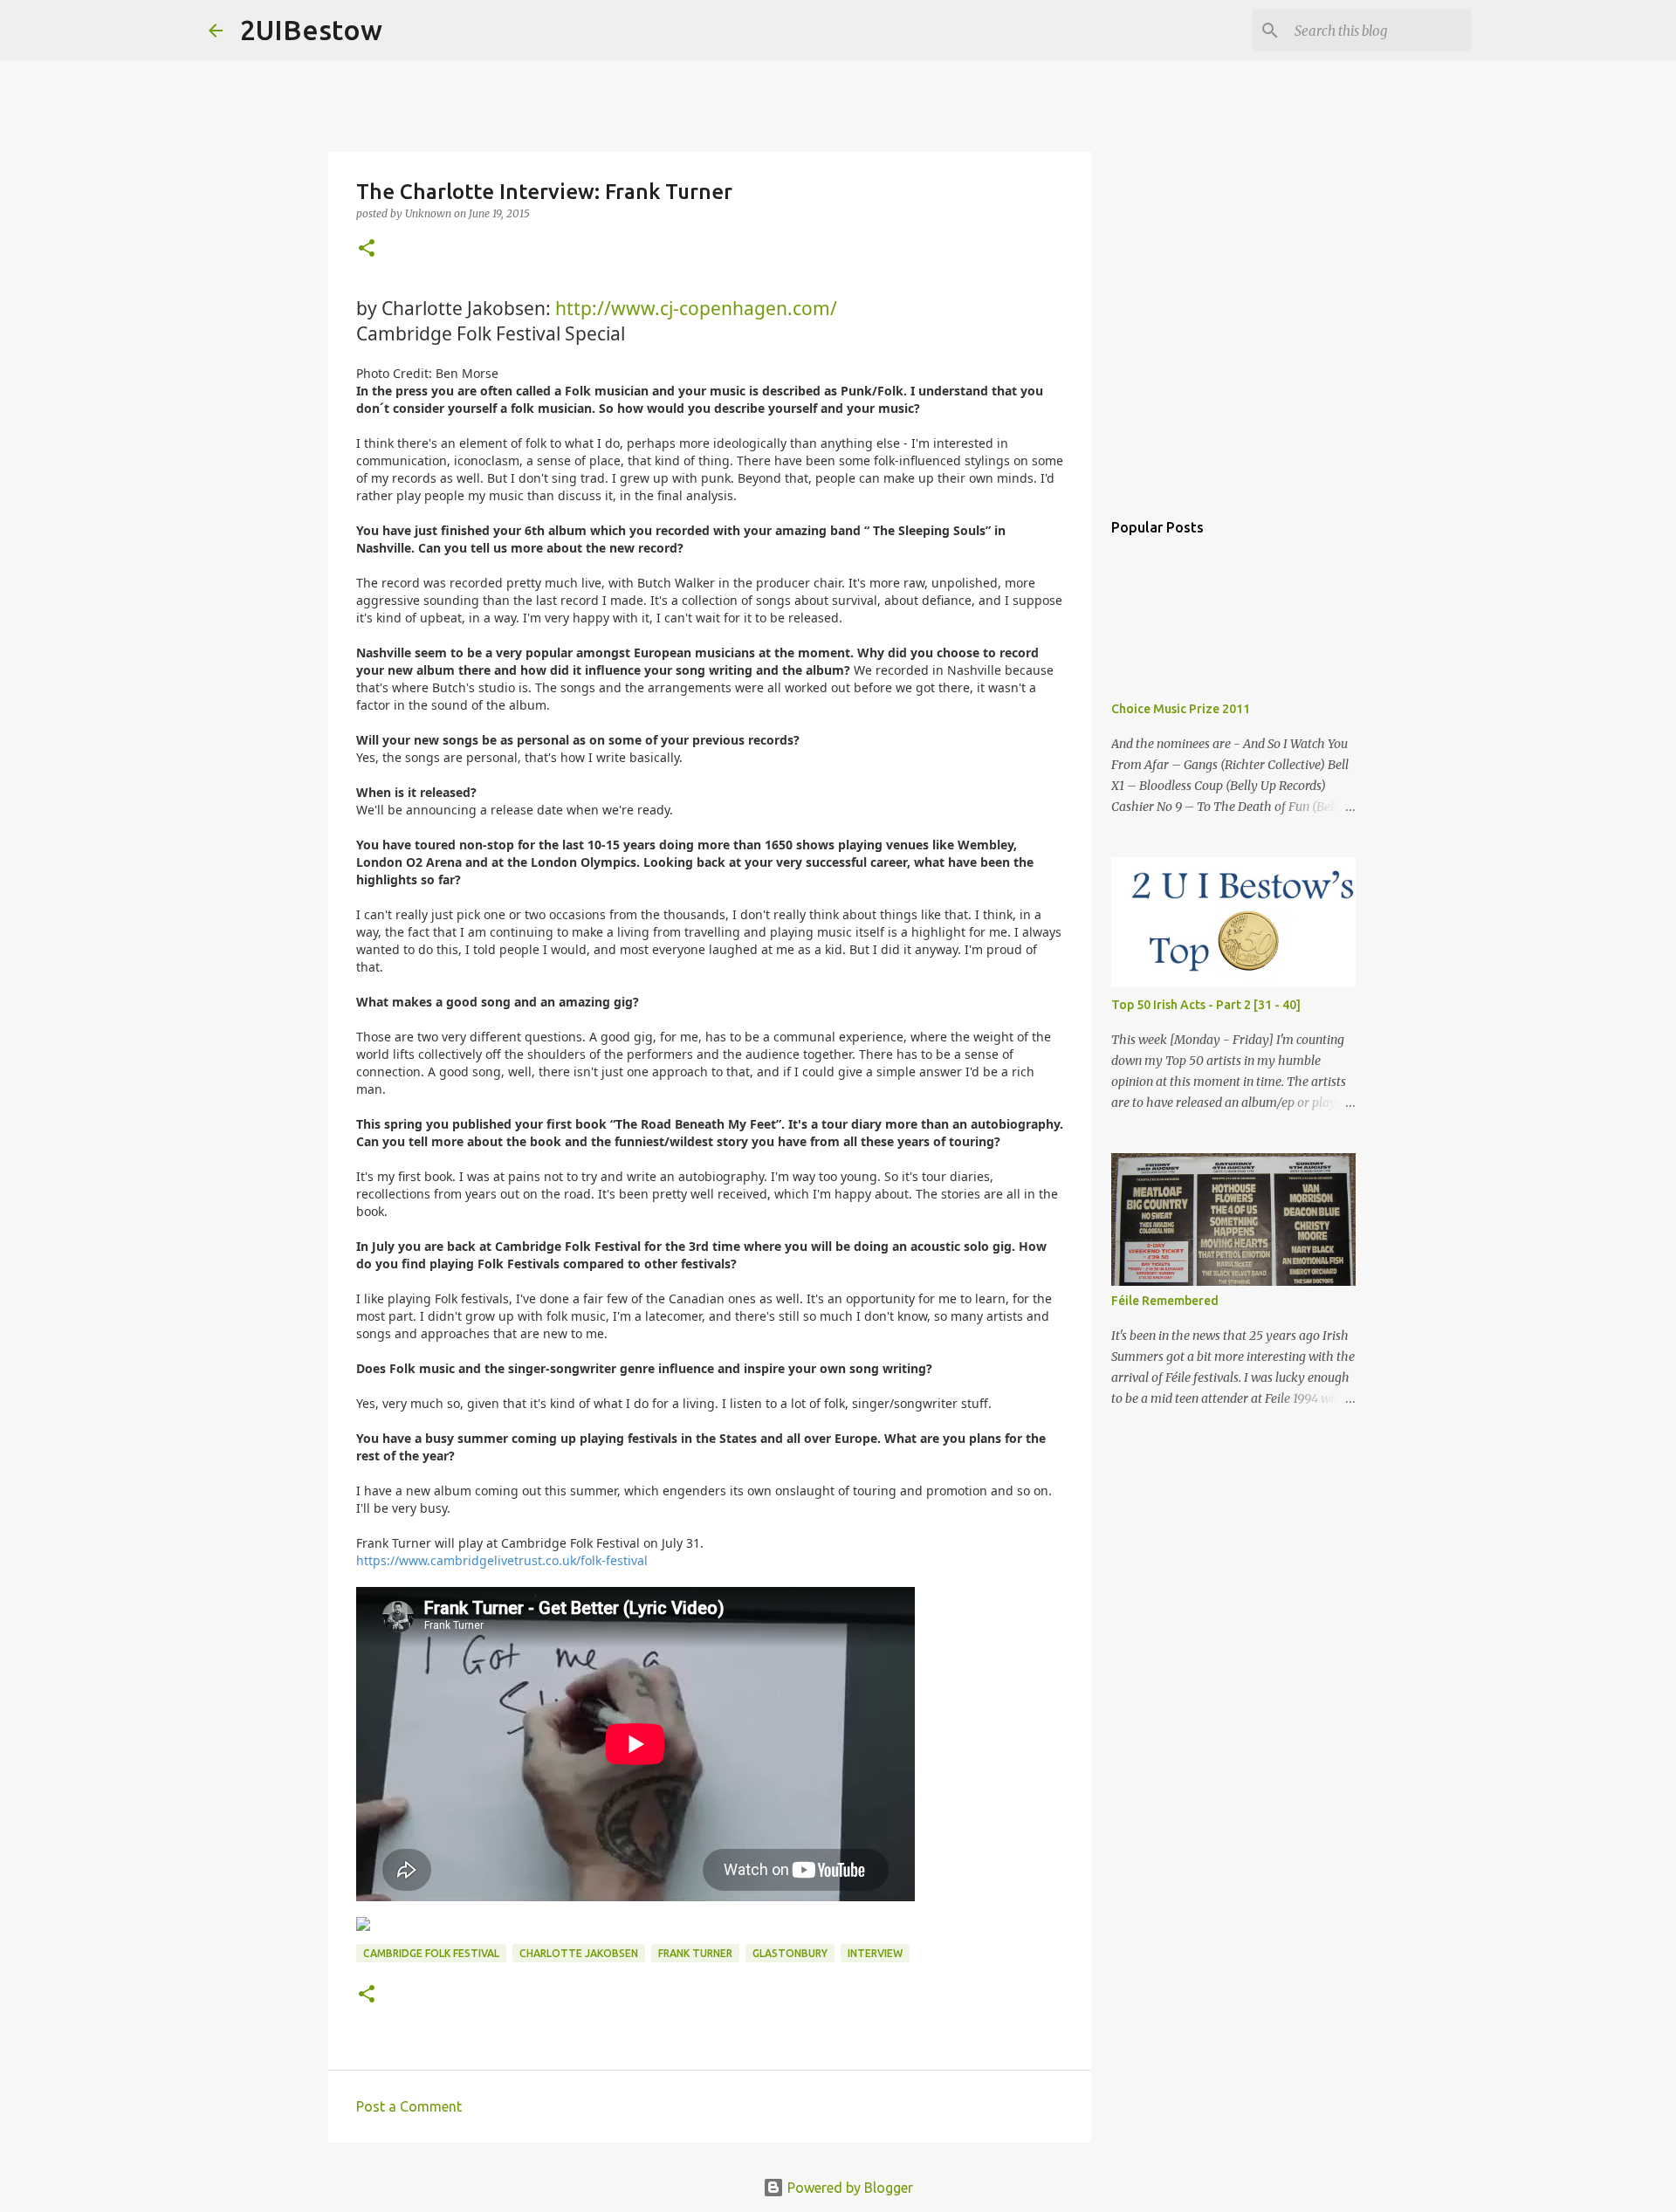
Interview (875, 1953)
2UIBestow (311, 30)
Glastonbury (790, 1953)
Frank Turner (695, 1953)
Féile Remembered (1165, 1301)
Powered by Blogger (848, 2188)
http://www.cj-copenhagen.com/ (696, 308)
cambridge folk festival (431, 1953)
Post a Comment (409, 2106)
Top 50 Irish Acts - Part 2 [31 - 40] (1206, 1005)
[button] (367, 249)
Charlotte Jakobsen (579, 1953)
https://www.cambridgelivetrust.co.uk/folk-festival (502, 1560)
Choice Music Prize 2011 (1181, 709)
